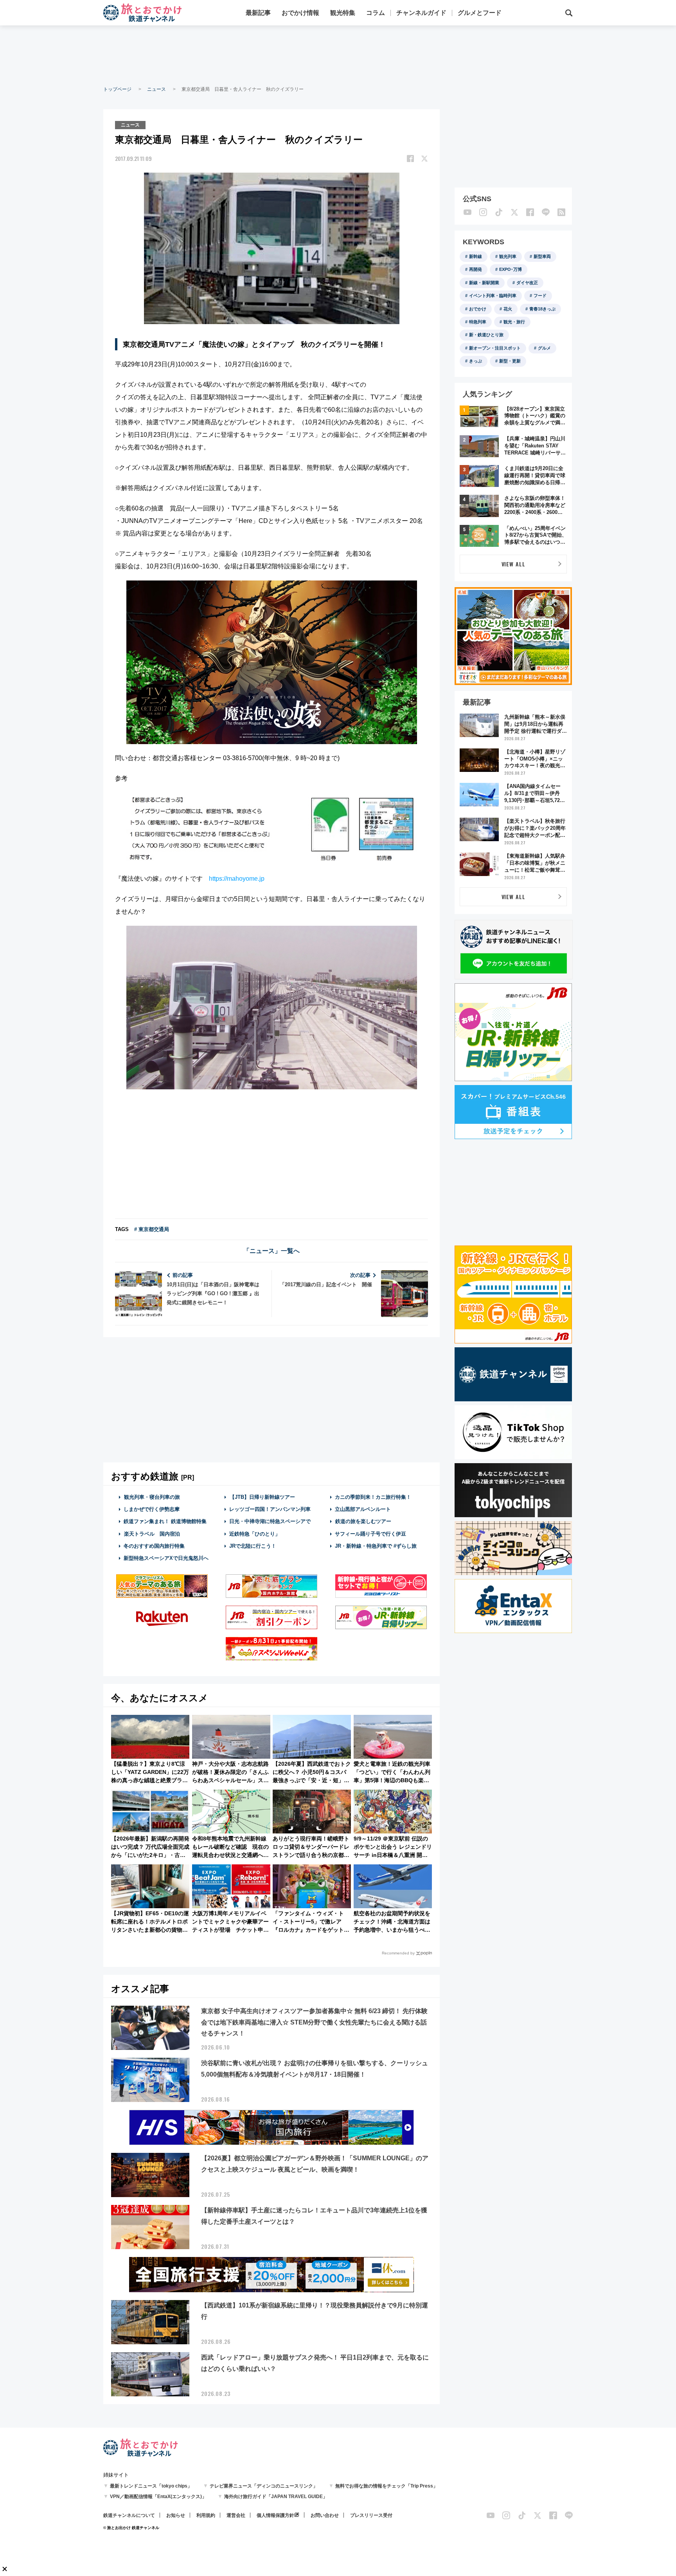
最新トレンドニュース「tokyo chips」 (151, 2486)
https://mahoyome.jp (237, 879)
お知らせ (176, 2515)
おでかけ (478, 309)
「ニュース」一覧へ (271, 1251)
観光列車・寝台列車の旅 (152, 1497)
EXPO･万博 (511, 269)
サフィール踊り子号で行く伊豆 (370, 1534)
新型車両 (542, 256)
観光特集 (343, 13)
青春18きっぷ (542, 309)
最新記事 (258, 13)
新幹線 (476, 256)
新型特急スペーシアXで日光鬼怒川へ (166, 1558)
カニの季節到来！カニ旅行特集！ (373, 1497)
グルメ (544, 348)
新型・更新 (510, 361)
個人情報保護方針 (275, 2515)
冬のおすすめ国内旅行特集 (154, 1546)
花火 (508, 309)
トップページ (117, 89)
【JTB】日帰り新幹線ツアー (262, 1497)
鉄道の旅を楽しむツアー (363, 1521)
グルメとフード (480, 13)
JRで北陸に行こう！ (253, 1546)
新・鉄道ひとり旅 (486, 335)
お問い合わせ (325, 2515)
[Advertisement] (338, 55)
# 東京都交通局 (152, 1229)
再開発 (476, 269)
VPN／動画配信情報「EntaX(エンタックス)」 (158, 2497)
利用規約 (206, 2515)
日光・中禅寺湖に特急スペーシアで (270, 1521)
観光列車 (508, 256)
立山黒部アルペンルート (363, 1509)
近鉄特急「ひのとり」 (255, 1534)
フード (540, 296)
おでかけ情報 (300, 13)
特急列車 (478, 322)
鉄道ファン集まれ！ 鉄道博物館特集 (165, 1521)
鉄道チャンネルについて (129, 2515)
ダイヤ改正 (527, 283)
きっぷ (476, 361)
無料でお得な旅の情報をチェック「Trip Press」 (387, 2486)
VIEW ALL (513, 564)
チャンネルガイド (421, 13)
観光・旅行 (514, 322)
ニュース (156, 89)
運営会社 (236, 2515)
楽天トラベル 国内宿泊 (152, 1534)
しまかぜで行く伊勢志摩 (152, 1509)
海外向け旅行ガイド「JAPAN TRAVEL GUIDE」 (276, 2497)
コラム (376, 13)
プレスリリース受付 (371, 2515)
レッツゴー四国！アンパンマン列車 (270, 1509)
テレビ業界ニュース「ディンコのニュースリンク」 (264, 2486)
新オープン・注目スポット (495, 348)
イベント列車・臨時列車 (493, 296)
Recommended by (398, 1953)
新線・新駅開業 (484, 283)
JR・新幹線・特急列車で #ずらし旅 (376, 1546)
